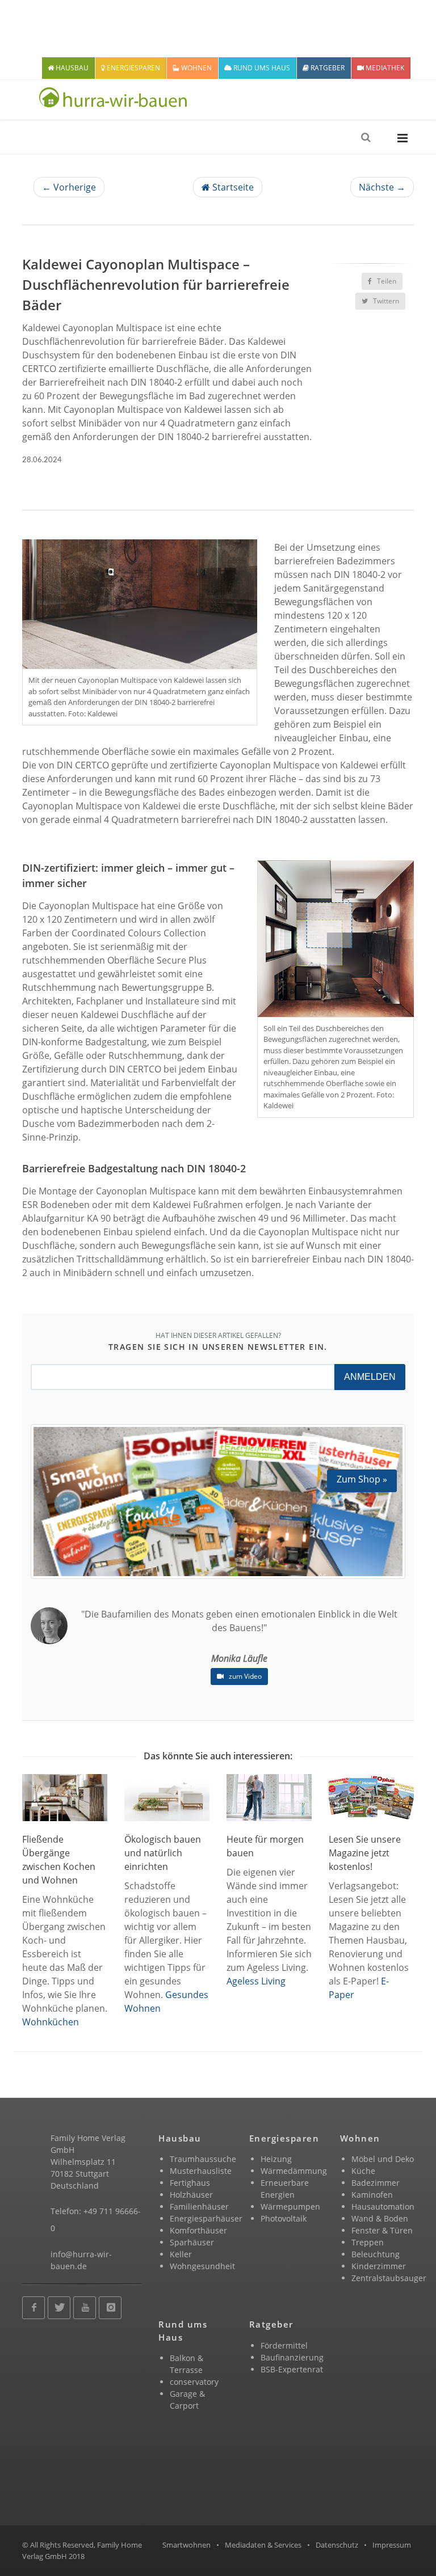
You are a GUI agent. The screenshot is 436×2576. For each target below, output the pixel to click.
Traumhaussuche (203, 2159)
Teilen (386, 281)
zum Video (244, 1676)
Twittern (385, 301)
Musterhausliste (201, 2171)
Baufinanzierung (292, 2357)
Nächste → (382, 187)
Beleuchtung (376, 2254)
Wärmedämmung (294, 2171)
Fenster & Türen (382, 2230)
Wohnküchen (51, 2022)
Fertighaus (190, 2183)
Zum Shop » (362, 1479)
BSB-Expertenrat (292, 2369)
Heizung (276, 2159)
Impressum (392, 2545)
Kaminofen (372, 2195)
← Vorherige (69, 187)
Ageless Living (256, 1981)
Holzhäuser (191, 2195)
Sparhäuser (192, 2242)
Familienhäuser (199, 2207)
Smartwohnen (186, 2545)
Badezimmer (376, 2183)
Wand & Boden (380, 2218)
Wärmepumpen (290, 2207)
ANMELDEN (370, 1377)
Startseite (232, 187)
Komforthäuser (198, 2230)
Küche (363, 2171)
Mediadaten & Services (263, 2545)
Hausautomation (383, 2207)
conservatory (194, 2382)
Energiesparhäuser (206, 2218)
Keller (181, 2254)
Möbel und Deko (383, 2159)
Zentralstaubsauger (389, 2278)
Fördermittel (284, 2345)
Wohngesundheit (202, 2266)
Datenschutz (337, 2545)
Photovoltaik (284, 2218)
